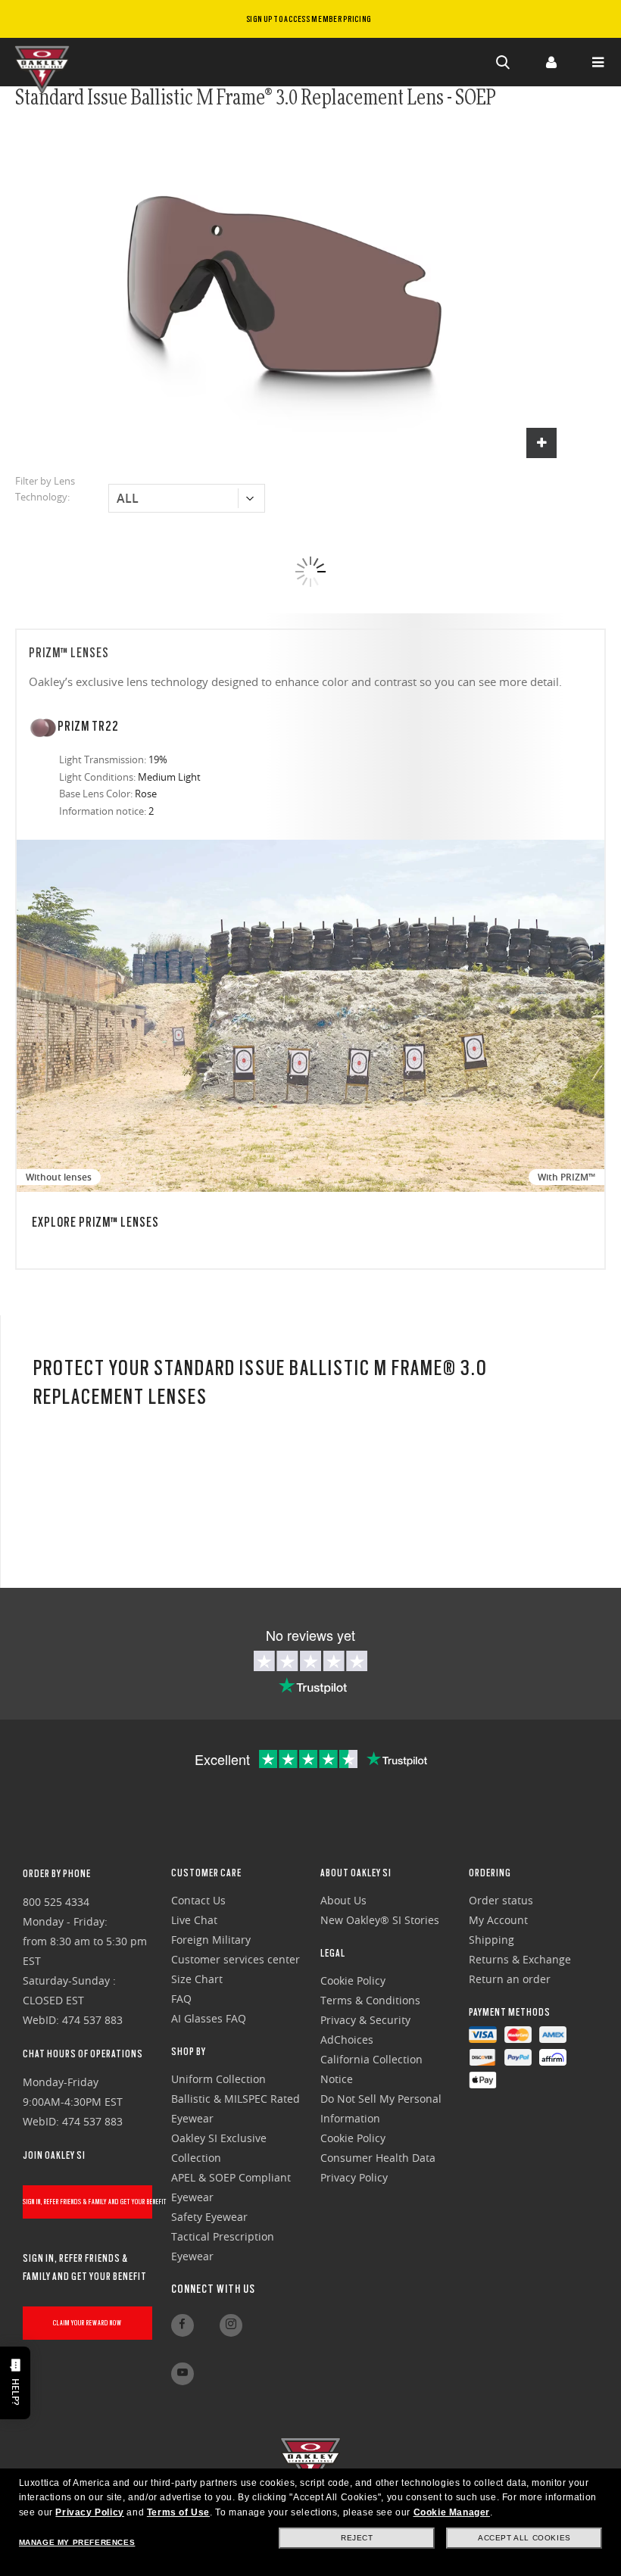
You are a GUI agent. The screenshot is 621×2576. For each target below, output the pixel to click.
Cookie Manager (452, 2512)
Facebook (183, 2325)
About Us (343, 1900)
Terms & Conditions (370, 2000)
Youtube (183, 2374)
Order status (501, 1900)
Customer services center (236, 1959)
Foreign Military (211, 1940)
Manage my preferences (77, 2542)
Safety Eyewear (209, 2217)
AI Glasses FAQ (209, 2018)
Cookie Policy (353, 1980)
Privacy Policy (89, 2512)
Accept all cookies (524, 2538)
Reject (357, 2538)
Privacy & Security (365, 2020)
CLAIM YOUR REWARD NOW (87, 2323)
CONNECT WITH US (213, 2289)
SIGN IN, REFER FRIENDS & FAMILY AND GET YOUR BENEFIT (87, 2202)
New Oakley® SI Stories (380, 1920)
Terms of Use (178, 2512)
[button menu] (598, 62)
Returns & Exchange (520, 1959)
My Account (498, 1920)
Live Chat (194, 1920)
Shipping (491, 1940)
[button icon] (504, 62)
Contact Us (198, 1900)
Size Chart (197, 1979)
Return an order (510, 1979)
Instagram (231, 2325)
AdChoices (347, 2040)
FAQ (181, 1999)
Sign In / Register (551, 62)
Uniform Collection (218, 2079)
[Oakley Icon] (45, 62)
